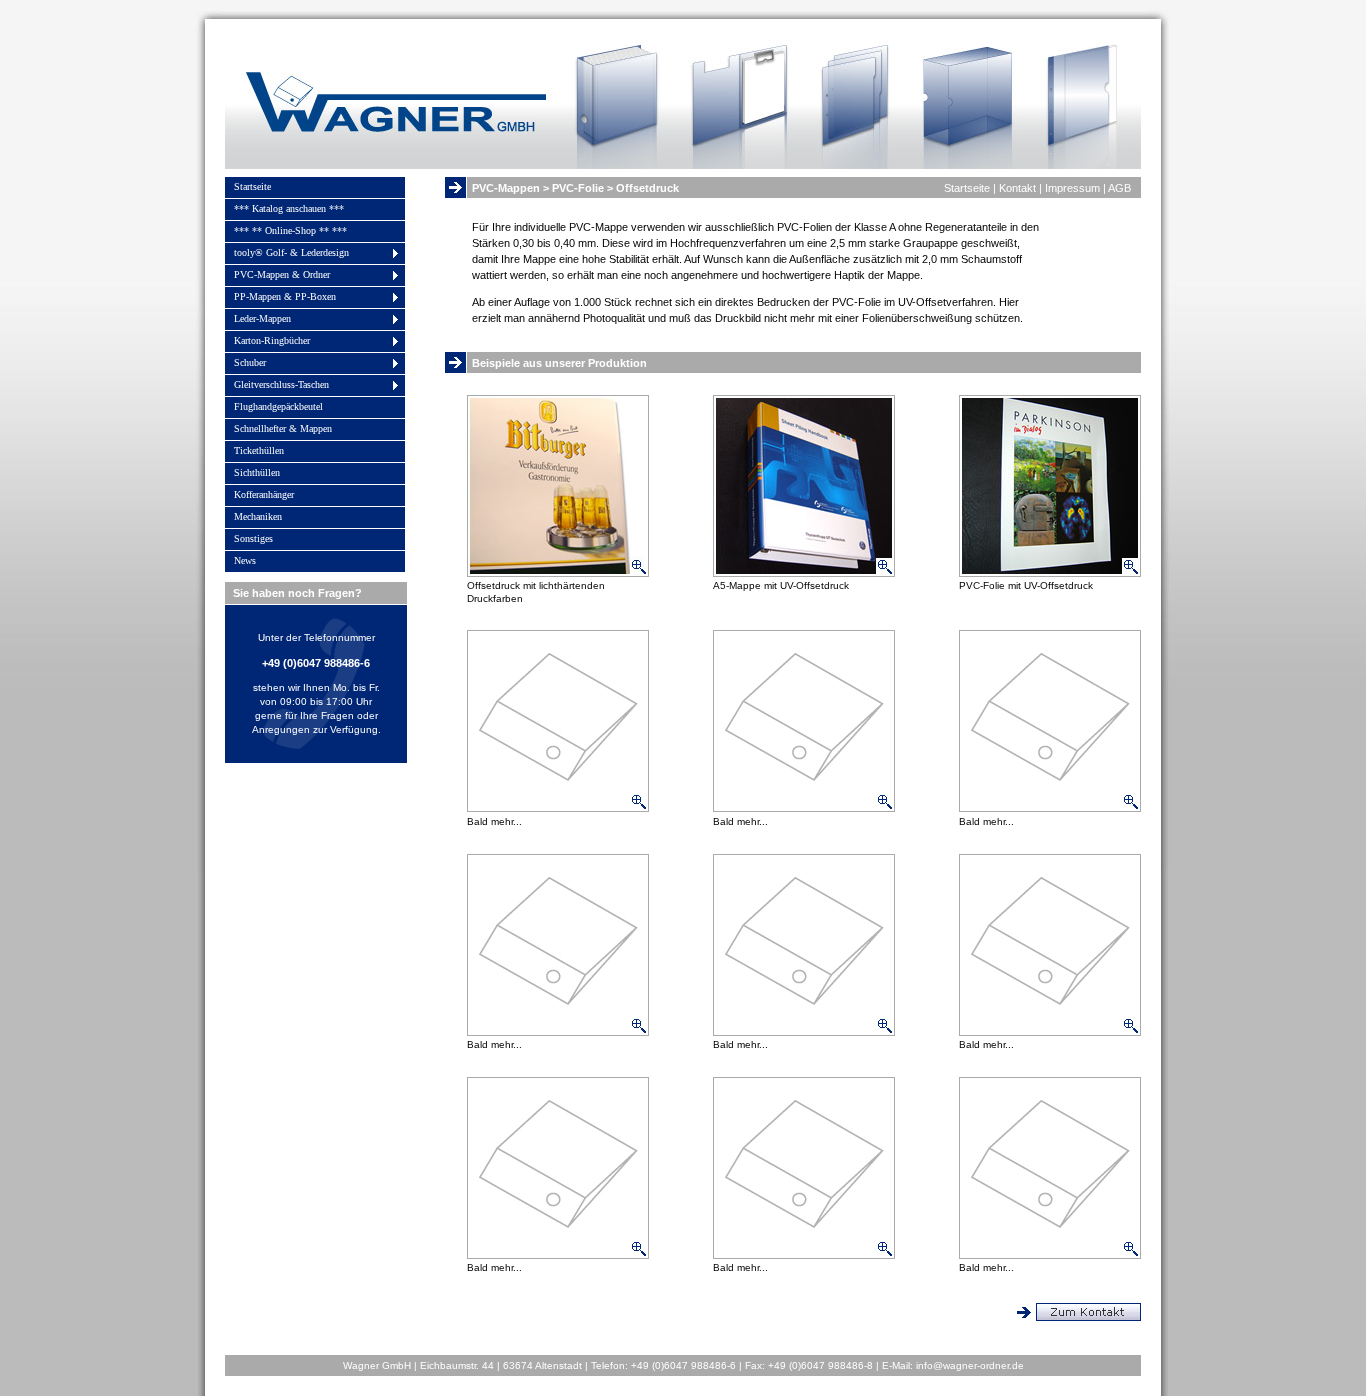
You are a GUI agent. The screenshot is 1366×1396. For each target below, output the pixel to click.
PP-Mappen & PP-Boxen (285, 296)
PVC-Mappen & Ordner (282, 274)
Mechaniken (258, 516)
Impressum (1072, 188)
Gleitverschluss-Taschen (281, 384)
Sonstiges (253, 538)
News (245, 560)
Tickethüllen (259, 450)
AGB (1119, 188)
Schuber (250, 362)
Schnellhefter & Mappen (283, 428)
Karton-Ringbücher (272, 340)
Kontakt (1017, 188)
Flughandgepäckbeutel (278, 406)
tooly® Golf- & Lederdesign (291, 252)
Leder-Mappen (262, 318)
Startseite (252, 186)
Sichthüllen (257, 472)
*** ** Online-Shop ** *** (290, 230)
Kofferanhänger (264, 494)
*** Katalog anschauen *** (289, 208)
